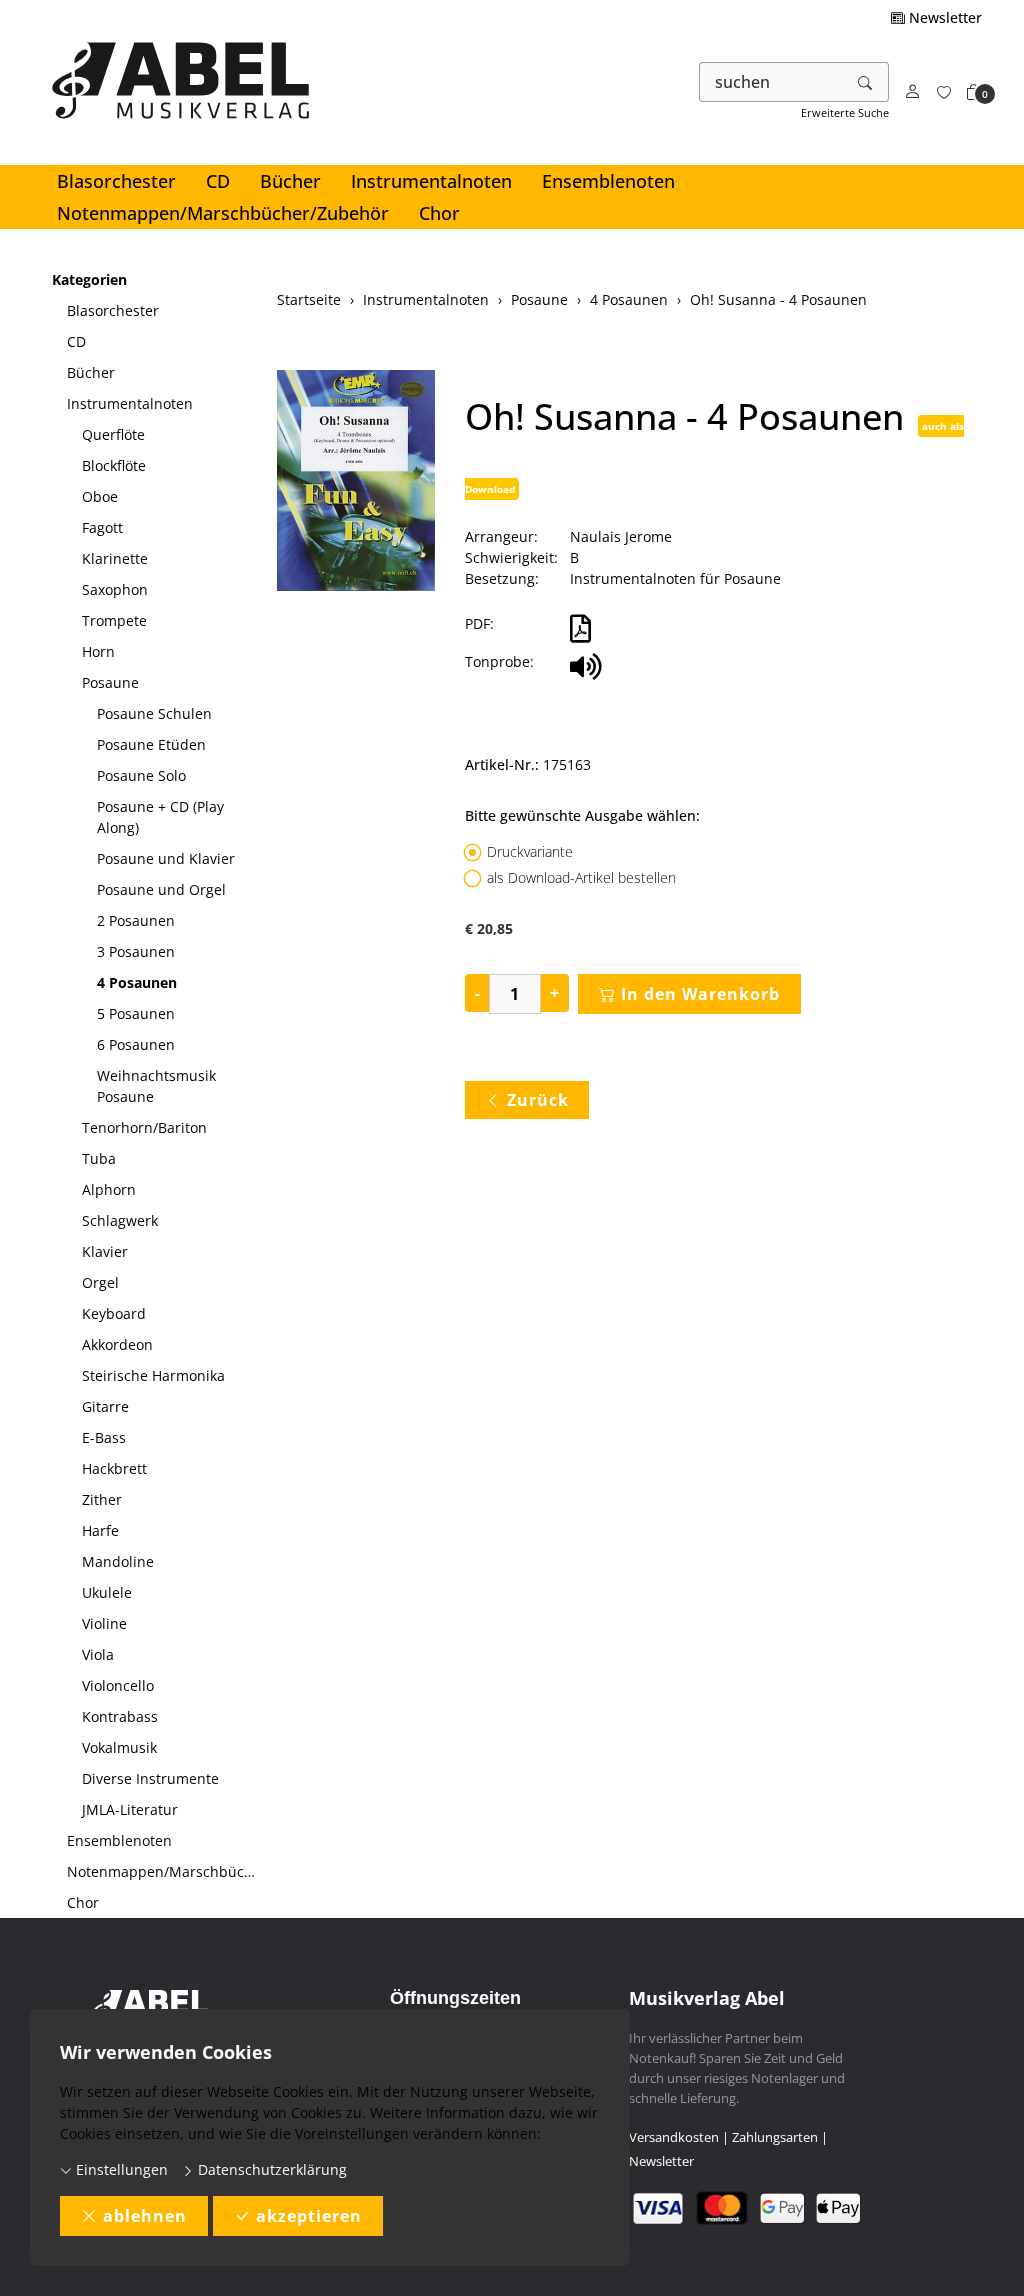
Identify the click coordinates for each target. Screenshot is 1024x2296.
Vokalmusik (119, 1747)
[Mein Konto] (913, 92)
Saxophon (115, 589)
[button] (974, 92)
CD (218, 181)
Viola (98, 1654)
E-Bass (104, 1437)
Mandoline (118, 1561)
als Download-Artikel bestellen (581, 877)
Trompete (114, 620)
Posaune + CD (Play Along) (160, 817)
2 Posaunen (136, 920)
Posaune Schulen (154, 713)
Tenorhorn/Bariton (144, 1127)
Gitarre (105, 1406)
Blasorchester (116, 181)
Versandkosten (674, 2137)
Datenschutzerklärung (270, 2169)
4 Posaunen (137, 982)
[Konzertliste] (944, 92)
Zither (102, 1499)
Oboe (100, 496)
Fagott (102, 527)
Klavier (105, 1251)
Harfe (100, 1530)
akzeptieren (309, 2216)
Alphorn (109, 1189)
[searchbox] (771, 82)
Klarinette (115, 558)
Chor (439, 213)
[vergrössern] (356, 483)
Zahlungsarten (775, 2137)
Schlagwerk (120, 1220)
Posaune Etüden (151, 744)
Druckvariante (530, 851)
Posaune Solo (141, 775)
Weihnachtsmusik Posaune (156, 1086)
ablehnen (145, 2216)
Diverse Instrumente (150, 1778)
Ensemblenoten (608, 181)
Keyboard (114, 1313)
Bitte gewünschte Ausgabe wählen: (582, 815)
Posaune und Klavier (166, 858)
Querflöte (113, 434)
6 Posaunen (136, 1044)
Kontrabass (120, 1716)
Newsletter (943, 17)
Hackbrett (114, 1468)
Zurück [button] (538, 1100)
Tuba (99, 1158)
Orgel (100, 1282)
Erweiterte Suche (845, 112)
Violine (104, 1623)
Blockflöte (114, 465)
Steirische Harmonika (153, 1375)
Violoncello (118, 1685)
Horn (98, 651)
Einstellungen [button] (120, 2169)
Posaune (110, 682)
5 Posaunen (136, 1013)
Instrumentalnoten (431, 181)
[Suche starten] (866, 82)
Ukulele (107, 1592)
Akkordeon (117, 1344)
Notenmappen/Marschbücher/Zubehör (223, 213)
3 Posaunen (136, 951)
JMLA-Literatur (130, 1809)
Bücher (290, 181)
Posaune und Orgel (161, 889)
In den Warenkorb (700, 994)
